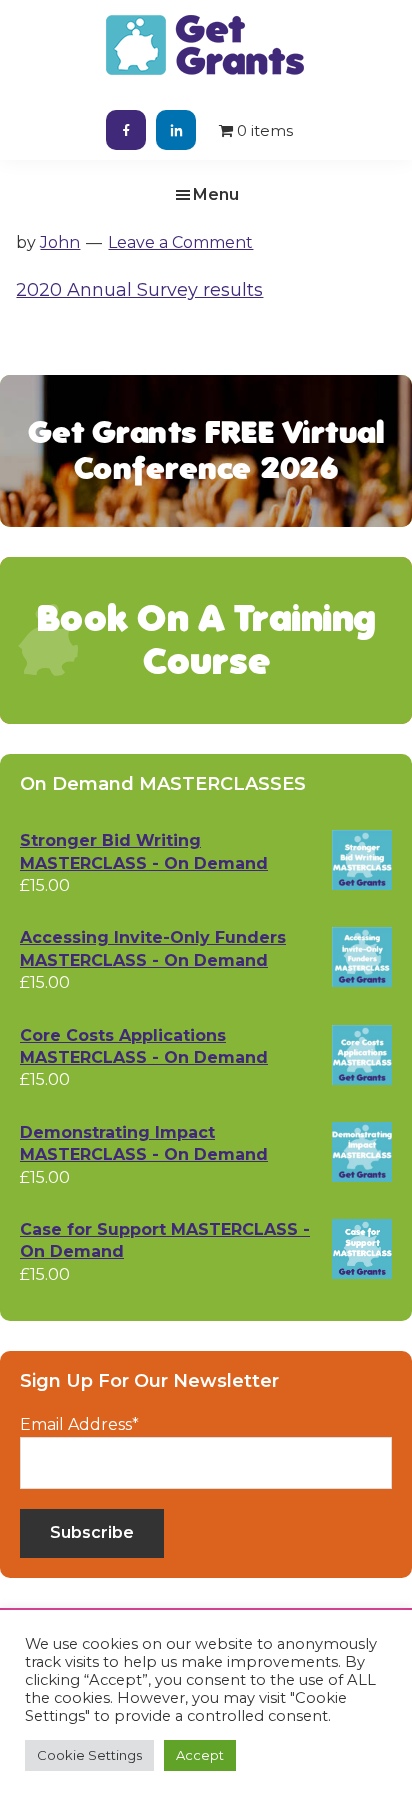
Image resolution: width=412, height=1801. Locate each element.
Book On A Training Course (206, 640)
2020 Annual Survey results (139, 290)
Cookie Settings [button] (89, 1755)
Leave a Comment (180, 242)
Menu (216, 194)
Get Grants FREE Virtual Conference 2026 (206, 450)
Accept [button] (200, 1755)
